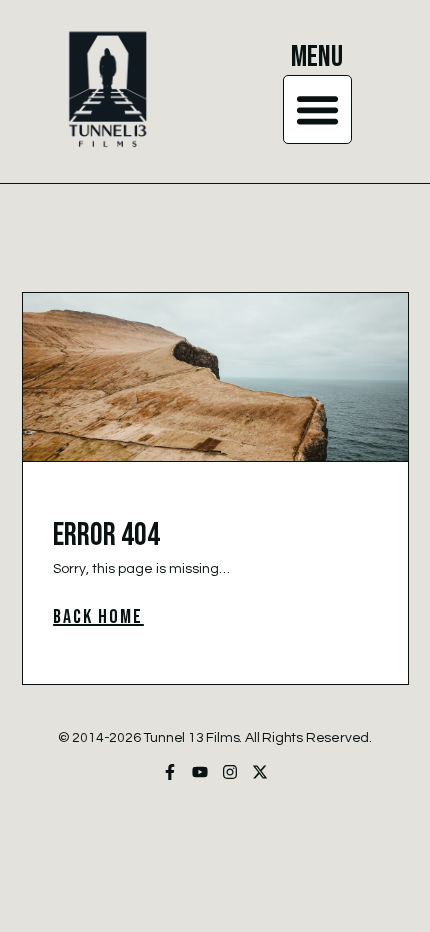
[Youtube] (200, 772)
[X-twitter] (260, 772)
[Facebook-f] (170, 772)
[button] (318, 110)
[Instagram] (230, 772)
